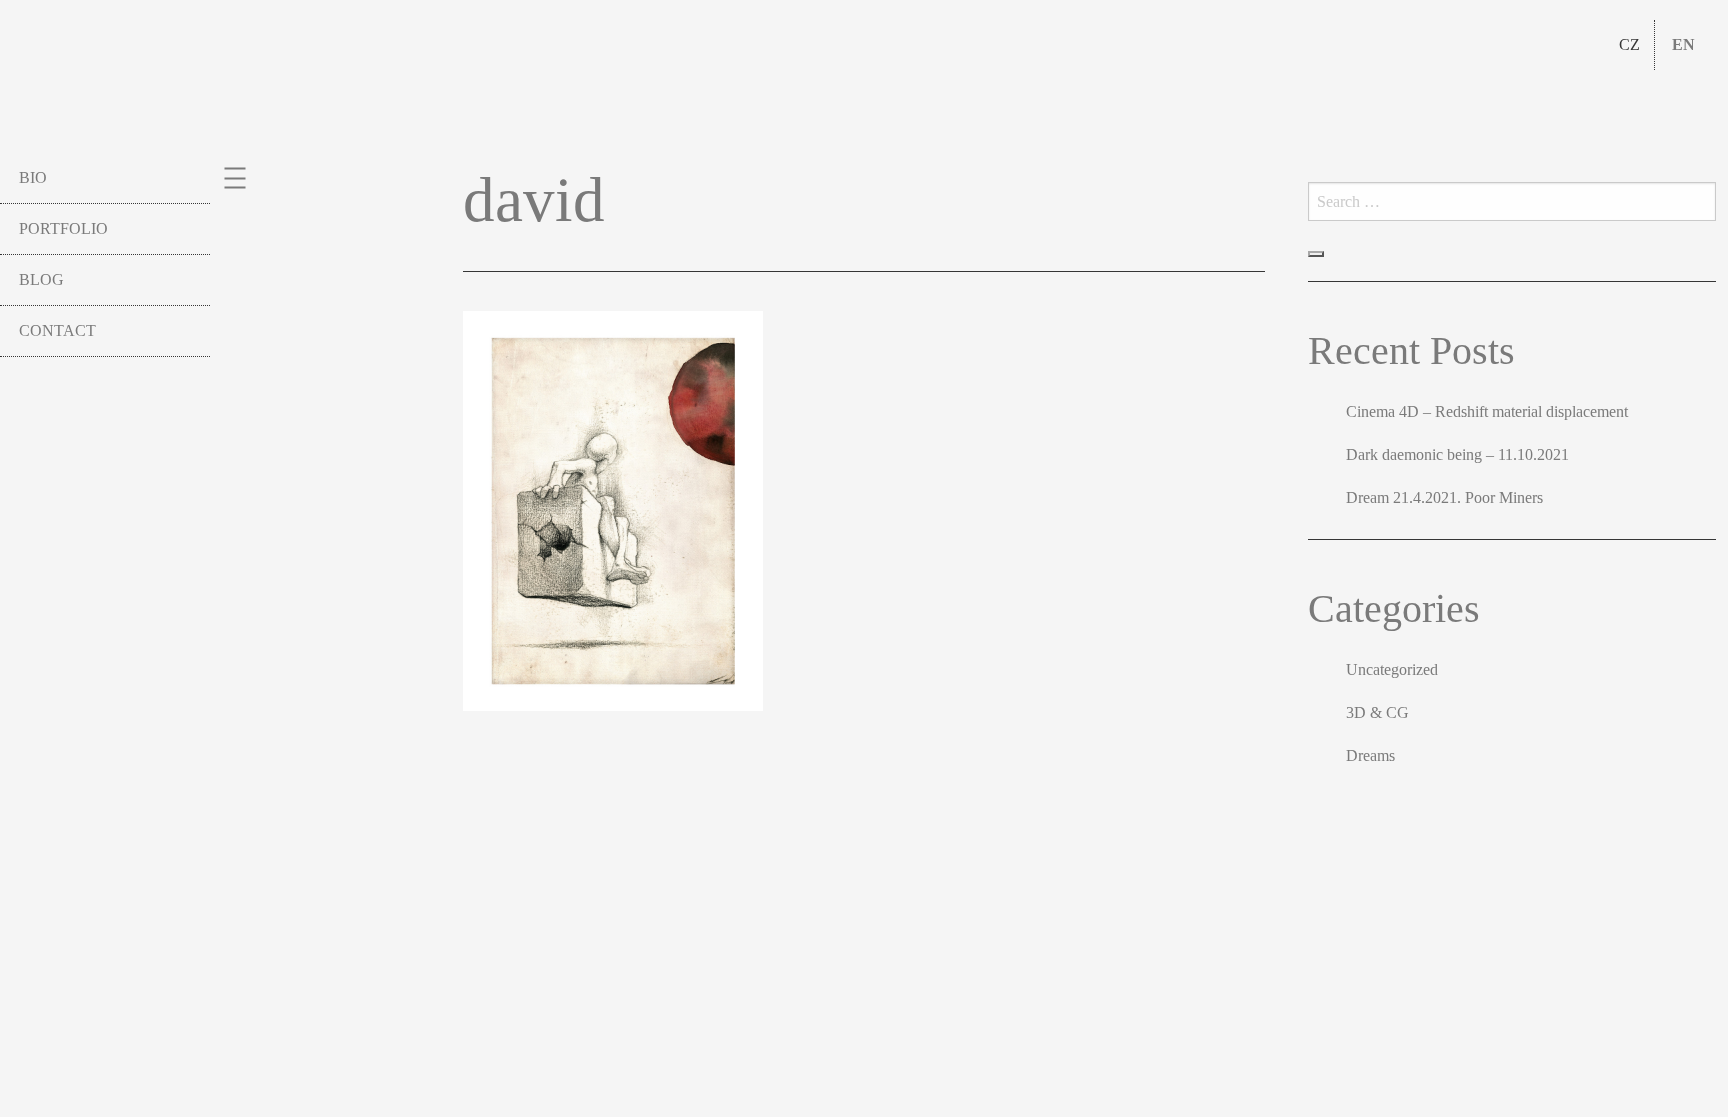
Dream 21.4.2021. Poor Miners (1444, 497)
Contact (57, 330)
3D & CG (1377, 712)
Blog (41, 279)
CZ (1629, 44)
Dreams (1370, 755)
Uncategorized (1392, 669)
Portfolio (63, 228)
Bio (33, 177)
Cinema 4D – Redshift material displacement (1487, 411)
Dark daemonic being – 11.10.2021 (1457, 454)
